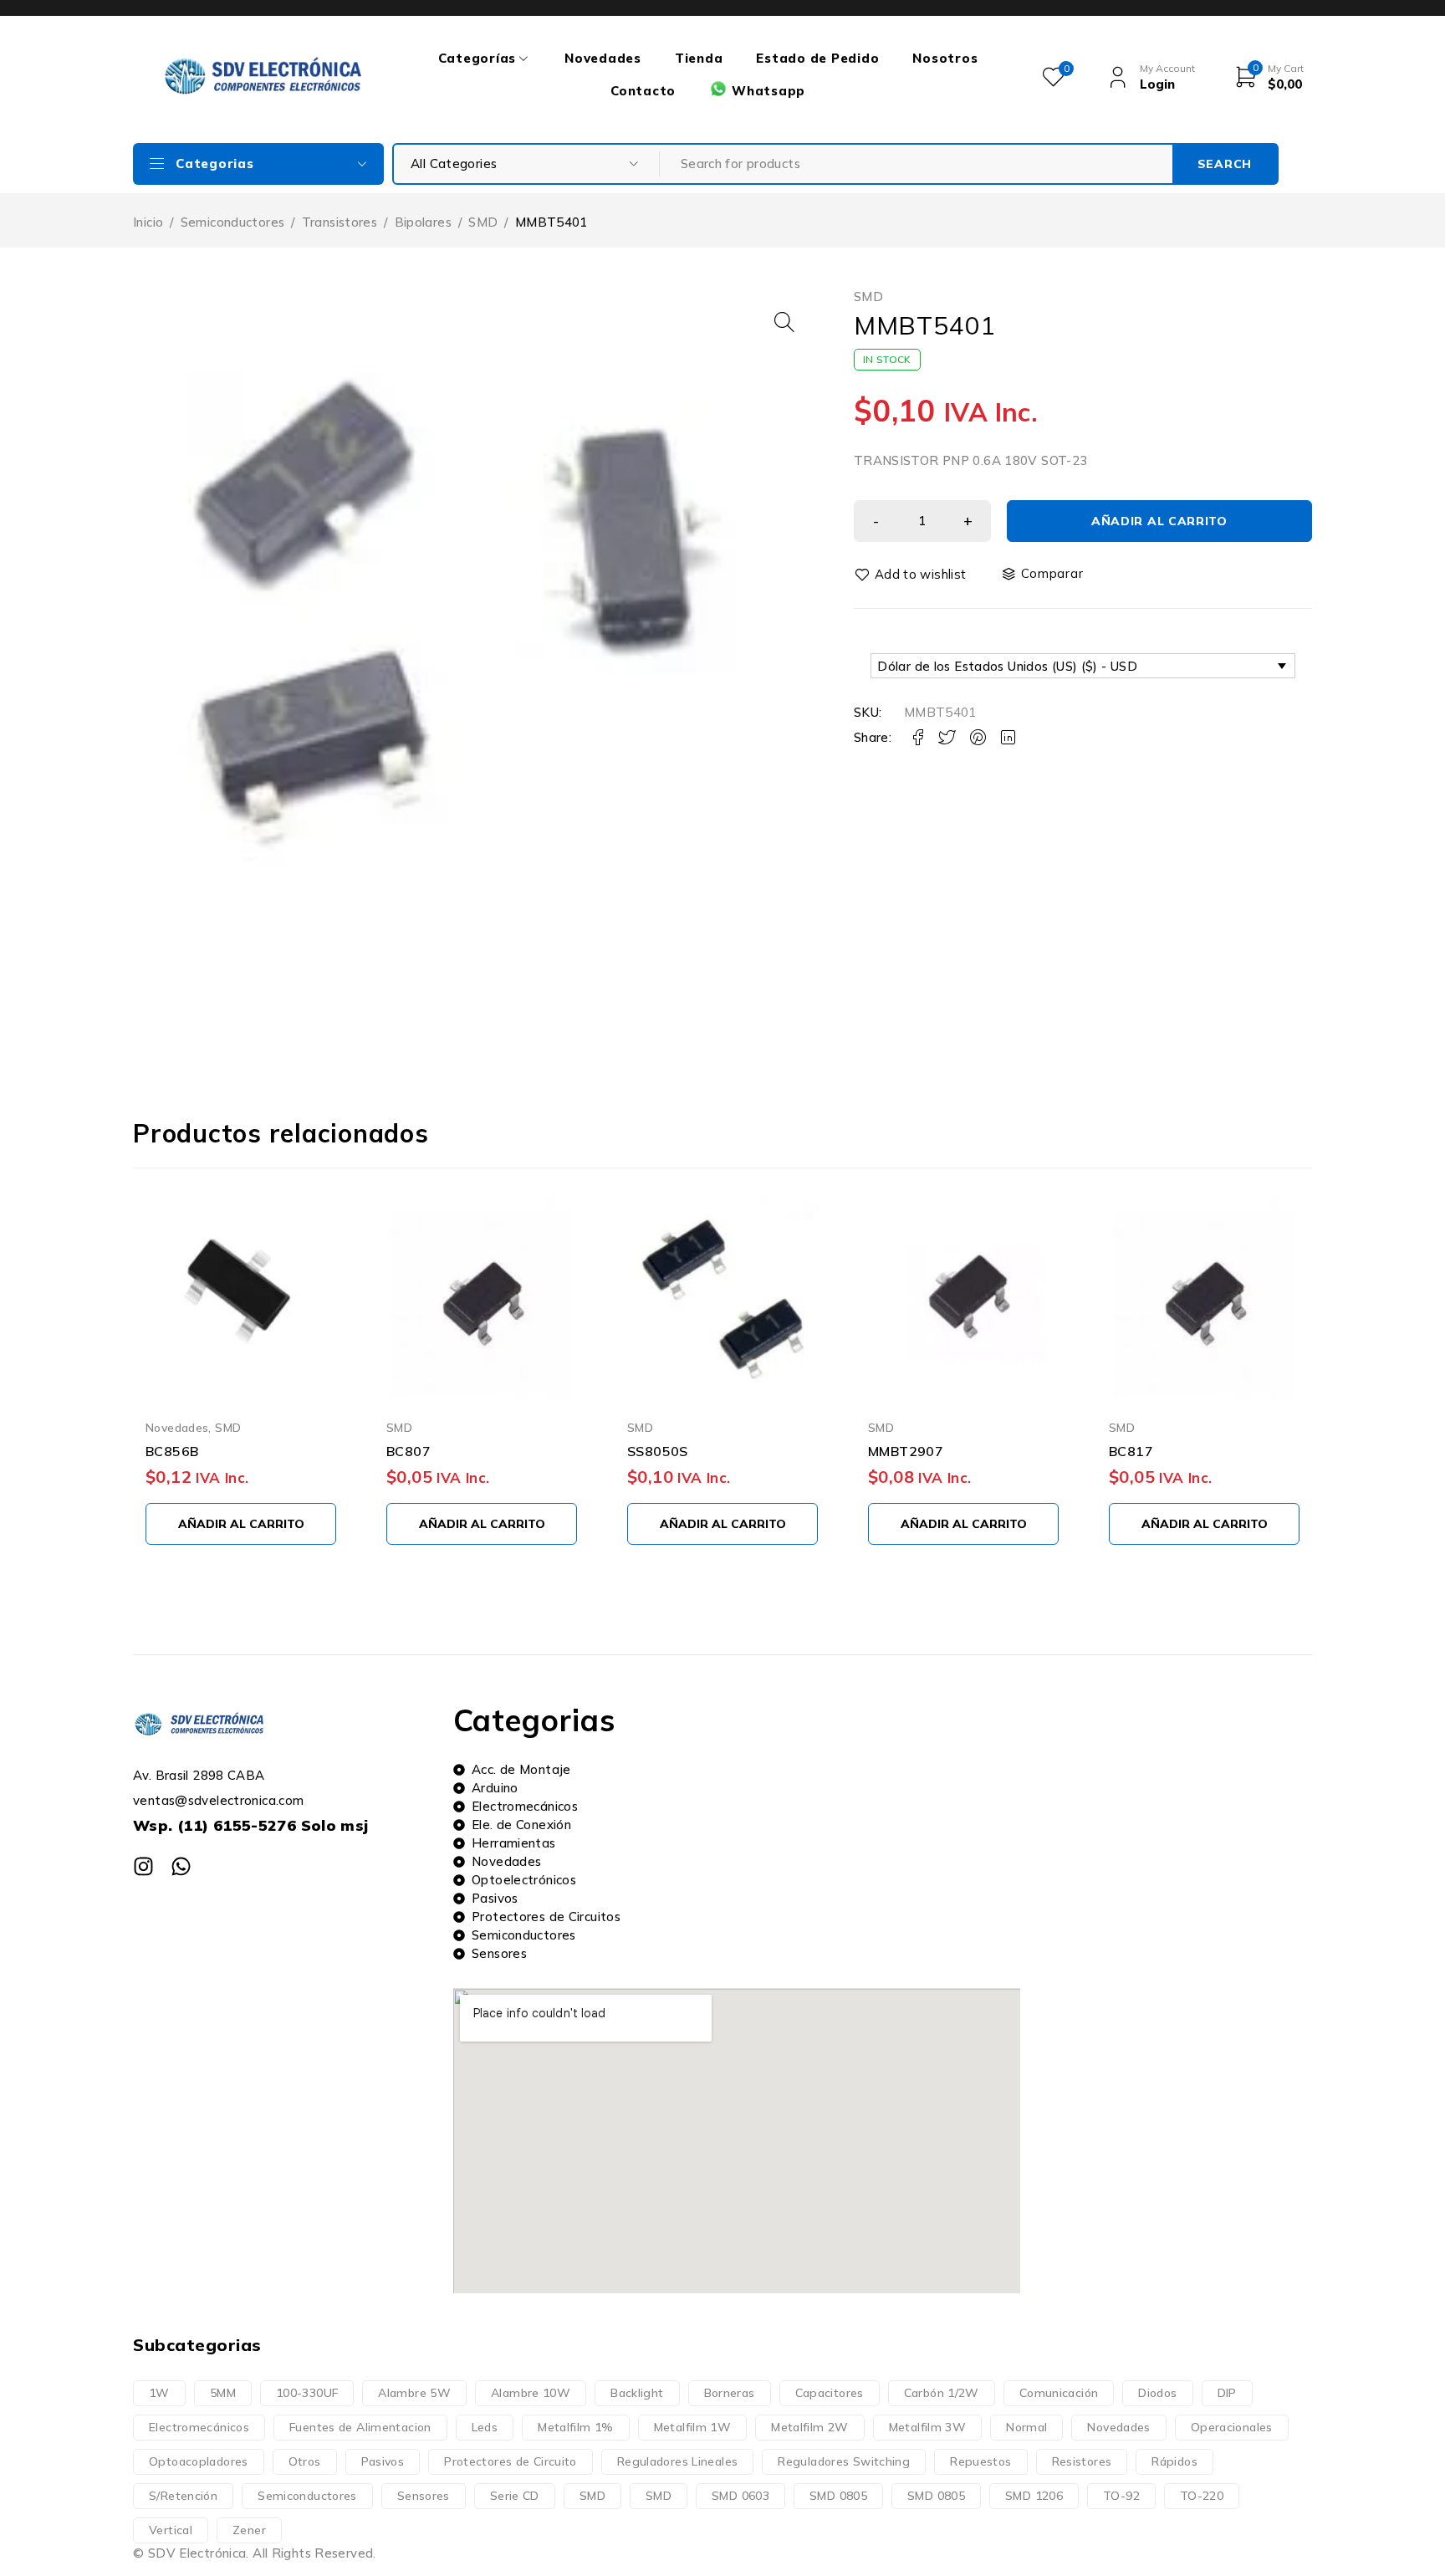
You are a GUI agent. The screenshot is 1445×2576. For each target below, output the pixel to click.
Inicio (148, 222)
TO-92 (1121, 2496)
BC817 (1131, 1451)
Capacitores (830, 2393)
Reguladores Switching (844, 2461)
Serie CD (515, 2496)
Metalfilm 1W (693, 2427)
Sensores (424, 2496)
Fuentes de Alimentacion (360, 2427)
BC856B (172, 1451)
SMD (483, 222)
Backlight (637, 2393)
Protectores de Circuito (511, 2461)
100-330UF (307, 2393)
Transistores (340, 222)
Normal (1026, 2427)
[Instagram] (143, 1866)
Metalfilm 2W (810, 2427)
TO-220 (1202, 2496)
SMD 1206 (1034, 2496)
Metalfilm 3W (928, 2427)
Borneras (730, 2393)
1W (159, 2393)
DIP (1227, 2393)
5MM (223, 2393)
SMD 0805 (838, 2496)
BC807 (408, 1451)
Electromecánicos (199, 2427)
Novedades (177, 1427)
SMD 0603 (740, 2496)
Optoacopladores (199, 2461)
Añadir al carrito (1159, 521)
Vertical (171, 2530)
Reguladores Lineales (678, 2461)
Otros (305, 2461)
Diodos (1157, 2393)
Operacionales (1232, 2427)
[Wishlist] (911, 575)
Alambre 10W (531, 2393)
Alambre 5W (414, 2393)
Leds (485, 2427)
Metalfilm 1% (576, 2427)
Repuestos (980, 2461)
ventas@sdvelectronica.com (218, 1800)
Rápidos (1174, 2461)
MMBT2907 (906, 1451)
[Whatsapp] (181, 1866)
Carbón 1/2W (942, 2393)
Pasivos (383, 2461)
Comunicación (1059, 2393)
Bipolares (423, 222)
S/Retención (183, 2496)
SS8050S (658, 1451)
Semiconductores (233, 222)
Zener (249, 2530)
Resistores (1082, 2461)
